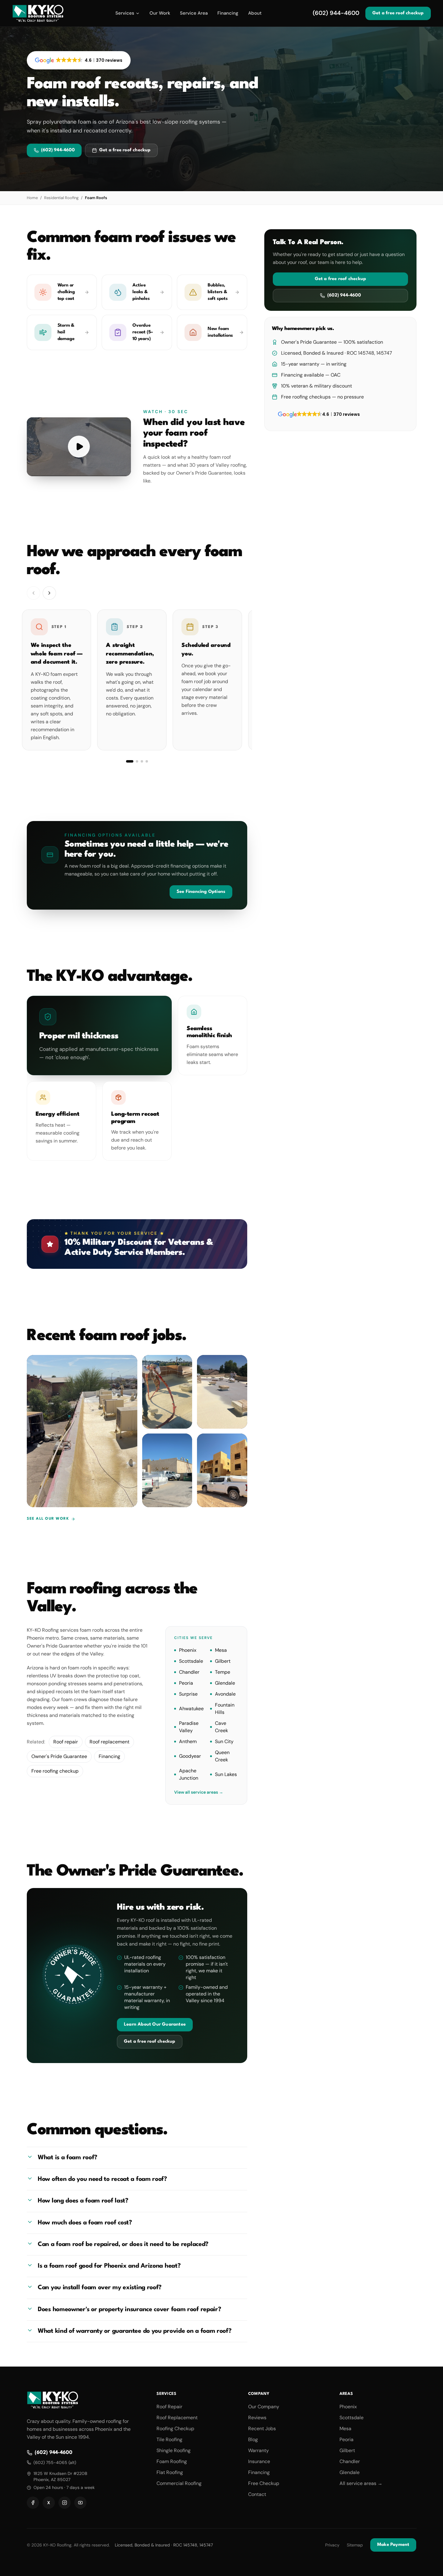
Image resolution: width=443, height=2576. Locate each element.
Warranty (258, 2450)
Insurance (259, 2461)
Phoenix (188, 1650)
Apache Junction (189, 1774)
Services (125, 13)
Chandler (189, 1672)
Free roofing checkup (55, 1771)
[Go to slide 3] (142, 761)
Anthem (188, 1741)
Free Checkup (264, 2483)
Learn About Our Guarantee (155, 2025)
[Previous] (33, 593)
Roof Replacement (177, 2418)
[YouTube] (80, 2503)
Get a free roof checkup (398, 13)
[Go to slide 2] (137, 761)
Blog (253, 2439)
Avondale (225, 1694)
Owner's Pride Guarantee (59, 1756)
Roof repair (66, 1741)
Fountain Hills (224, 1708)
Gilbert (222, 1661)
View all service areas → (199, 1792)
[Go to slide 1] (130, 761)
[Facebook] (33, 2503)
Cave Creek (221, 1727)
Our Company (264, 2407)
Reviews (257, 2418)
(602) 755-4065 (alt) (55, 2462)
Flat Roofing (170, 2472)
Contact (257, 2494)
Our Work (160, 13)
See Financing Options (201, 892)
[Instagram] (65, 2503)
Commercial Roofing (179, 2483)
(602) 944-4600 (336, 13)
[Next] (49, 593)
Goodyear (190, 1756)
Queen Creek (222, 1756)
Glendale (225, 1683)
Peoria (186, 1683)
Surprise (188, 1694)
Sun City (224, 1741)
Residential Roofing (61, 198)
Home (32, 198)
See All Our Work (48, 1519)
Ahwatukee (191, 1708)
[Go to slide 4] (147, 761)
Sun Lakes (226, 1774)
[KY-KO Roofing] (38, 13)
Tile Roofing (169, 2439)
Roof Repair (169, 2407)
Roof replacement (109, 1741)
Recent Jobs (262, 2429)
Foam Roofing (172, 2461)
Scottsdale (191, 1661)
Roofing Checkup (175, 2429)
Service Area (194, 13)
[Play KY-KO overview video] (79, 447)
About (255, 13)
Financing (228, 13)
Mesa (221, 1650)
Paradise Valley (189, 1727)
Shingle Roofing (174, 2450)
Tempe (222, 1672)
